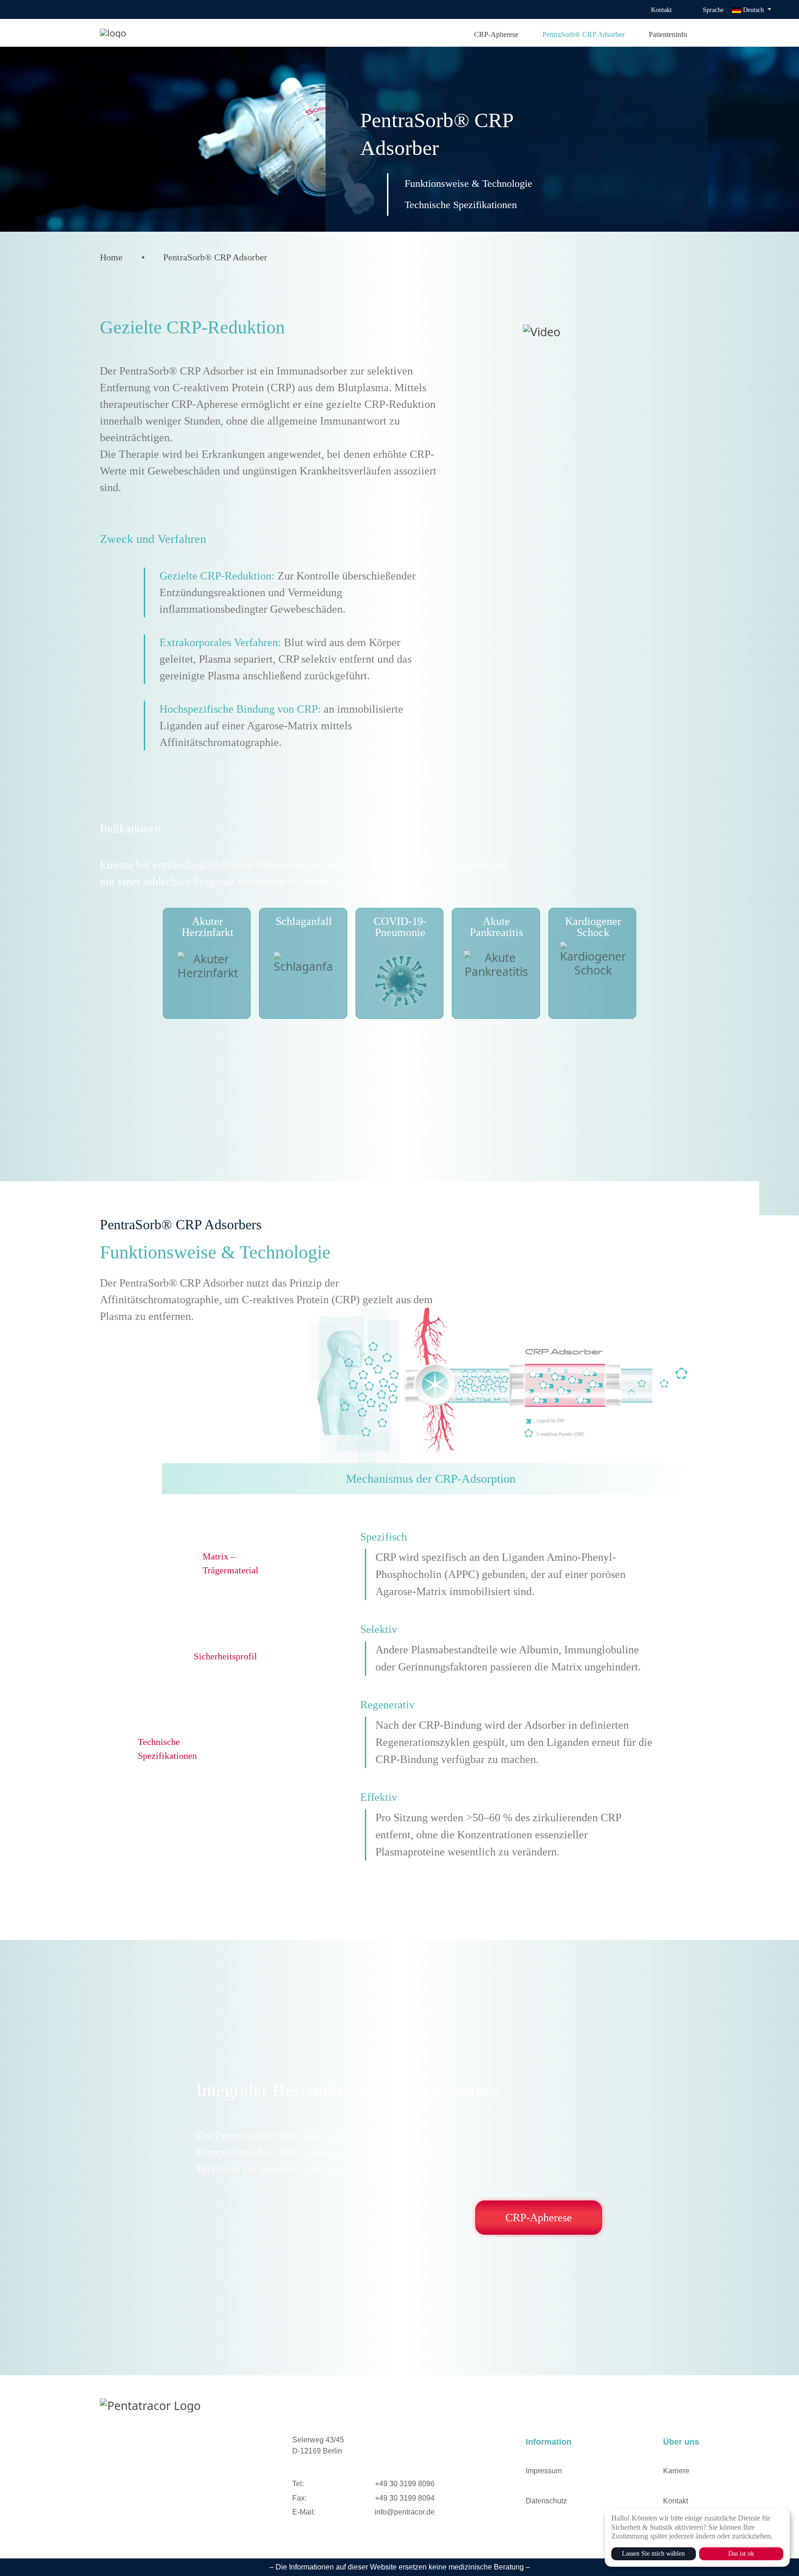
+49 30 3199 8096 (405, 2484)
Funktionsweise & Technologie (468, 183)
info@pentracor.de (405, 2512)
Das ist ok (741, 2554)
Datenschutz (546, 2501)
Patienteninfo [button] (668, 34)
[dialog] (697, 2538)
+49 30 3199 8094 (405, 2498)
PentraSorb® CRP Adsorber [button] (584, 34)
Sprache (715, 10)
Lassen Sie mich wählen (653, 2554)
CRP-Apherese (539, 2218)
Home (111, 257)
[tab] (430, 1479)
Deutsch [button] (753, 10)
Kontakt (661, 10)
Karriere (676, 2471)
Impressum (544, 2471)
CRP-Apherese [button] (496, 34)
